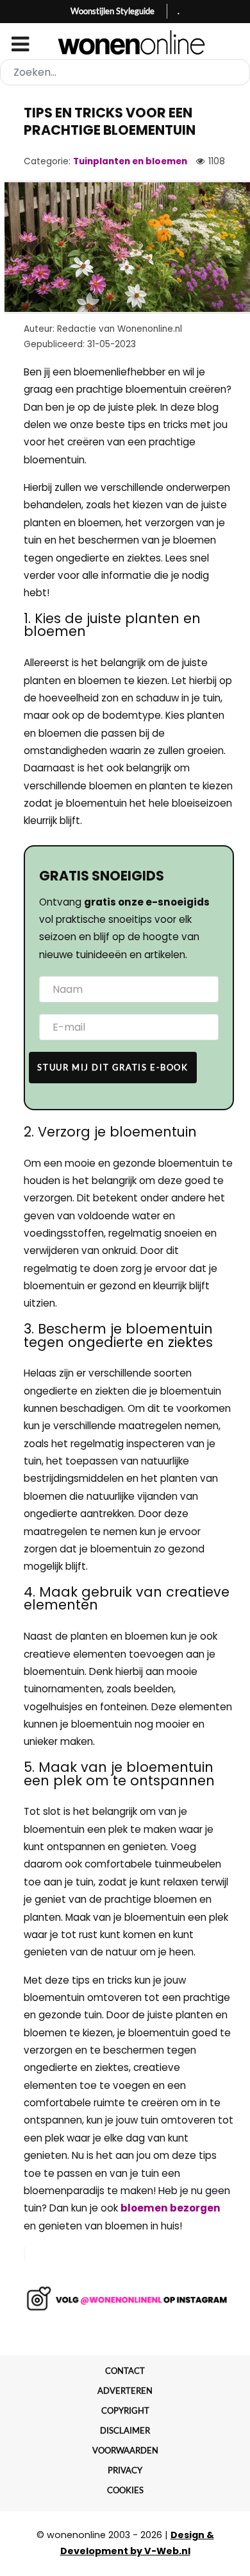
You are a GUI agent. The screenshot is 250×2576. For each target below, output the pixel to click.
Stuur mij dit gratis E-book (113, 1067)
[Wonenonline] (125, 42)
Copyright (125, 2410)
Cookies (125, 2490)
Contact (125, 2371)
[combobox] (125, 72)
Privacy (125, 2470)
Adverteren (125, 2391)
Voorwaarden (125, 2450)
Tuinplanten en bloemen (130, 161)
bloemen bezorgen (171, 2208)
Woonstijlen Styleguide (113, 11)
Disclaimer (125, 2430)
